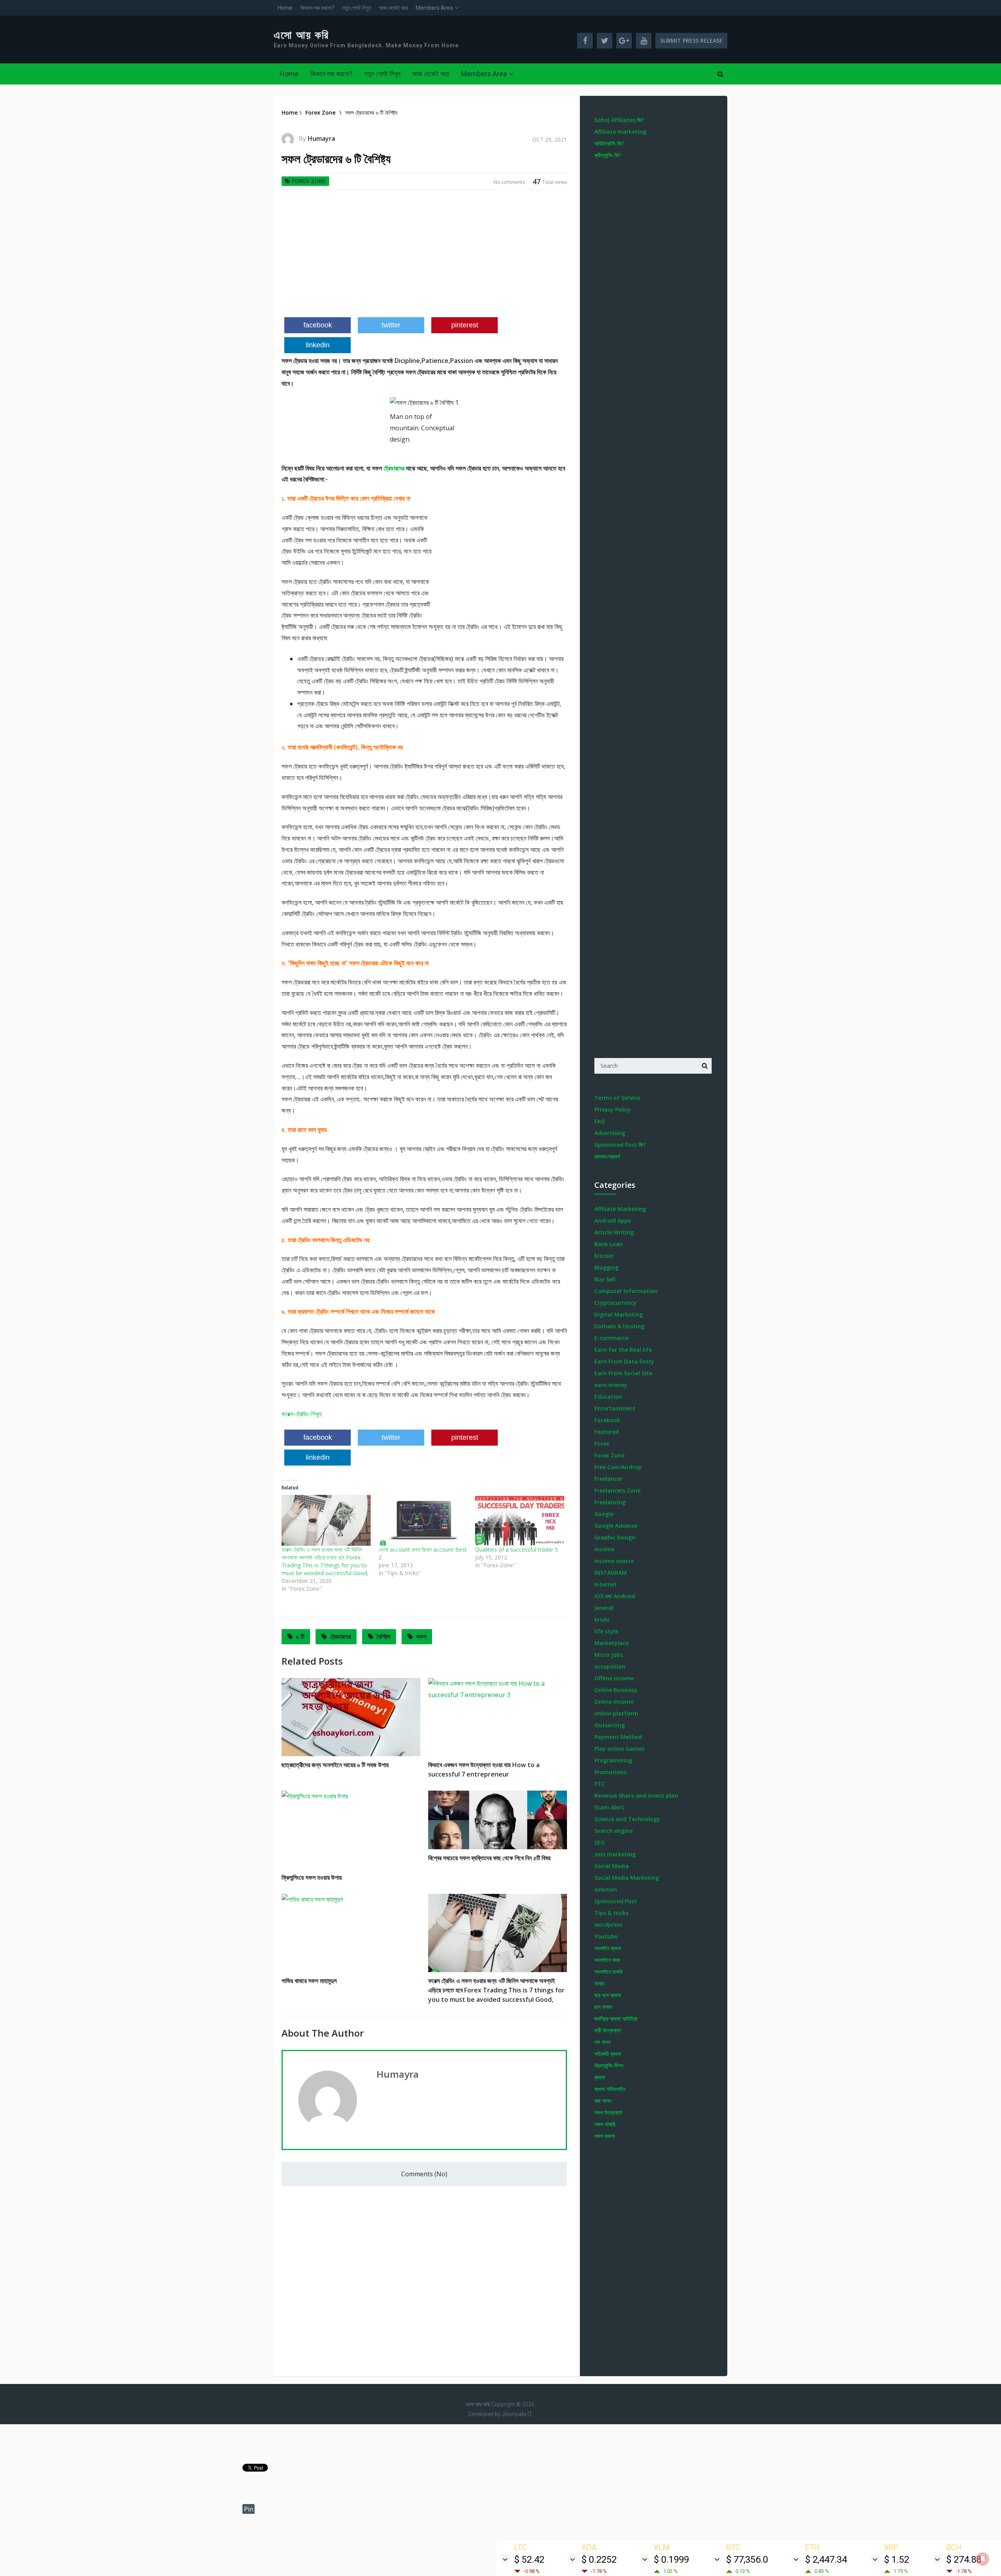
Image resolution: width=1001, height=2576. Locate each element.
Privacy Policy (613, 1109)
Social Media (612, 1866)
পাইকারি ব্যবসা (608, 2054)
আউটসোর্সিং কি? (609, 143)
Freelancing (610, 1502)
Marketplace (612, 1643)
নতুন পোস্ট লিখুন (357, 8)
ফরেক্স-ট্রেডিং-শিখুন (301, 1414)
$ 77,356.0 (747, 2560)
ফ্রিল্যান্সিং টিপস (609, 2065)
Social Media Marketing (627, 1878)
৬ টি (300, 1636)
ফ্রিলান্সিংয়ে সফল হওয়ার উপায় (312, 1877)
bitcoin (604, 1256)
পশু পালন (602, 2042)
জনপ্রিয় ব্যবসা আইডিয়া (616, 2018)
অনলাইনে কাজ (607, 1960)
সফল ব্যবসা (605, 2136)
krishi (602, 1619)
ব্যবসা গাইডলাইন (610, 2089)
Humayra (321, 138)
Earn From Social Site (623, 1373)
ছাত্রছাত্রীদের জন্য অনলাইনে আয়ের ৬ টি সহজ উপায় (335, 1765)
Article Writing (614, 1232)
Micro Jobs (609, 1655)
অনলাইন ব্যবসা (608, 1948)
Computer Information (626, 1291)
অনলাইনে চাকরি (608, 1972)
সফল (421, 1636)
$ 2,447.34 (826, 2560)
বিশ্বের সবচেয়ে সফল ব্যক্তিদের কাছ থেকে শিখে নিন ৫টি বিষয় (489, 1858)
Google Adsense (616, 1526)
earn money (611, 1385)
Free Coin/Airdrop (618, 1467)
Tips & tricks (611, 1913)
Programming (613, 1760)
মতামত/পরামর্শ (607, 1156)
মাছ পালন (603, 2101)
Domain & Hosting (619, 1326)
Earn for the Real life (623, 1350)
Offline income (614, 1678)
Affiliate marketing (620, 132)
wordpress (608, 1925)
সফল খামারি (605, 2124)
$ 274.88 (964, 2560)
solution (606, 1889)
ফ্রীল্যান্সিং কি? (608, 155)
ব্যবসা (600, 2077)
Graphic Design (615, 1537)
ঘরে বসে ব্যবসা (608, 1995)
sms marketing (615, 1854)
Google (604, 1514)
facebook (318, 325)
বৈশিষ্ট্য (383, 1636)
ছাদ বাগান (603, 2007)
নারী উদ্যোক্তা (608, 2030)
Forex (602, 1443)
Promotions (610, 1772)
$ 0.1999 (671, 2560)
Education (608, 1397)
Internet (606, 1584)
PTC (600, 1784)
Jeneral (604, 1608)
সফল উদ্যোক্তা (608, 2112)
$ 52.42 (529, 2560)
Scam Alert (609, 1807)
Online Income (614, 1702)
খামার (599, 1983)
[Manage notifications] (983, 2559)
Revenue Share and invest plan (636, 1795)
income (604, 1549)
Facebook (607, 1420)
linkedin (318, 345)
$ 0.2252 (599, 2560)
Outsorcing (610, 1725)
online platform (616, 1713)
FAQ (600, 1121)
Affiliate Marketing (620, 1209)
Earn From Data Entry (624, 1361)
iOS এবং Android (615, 1596)
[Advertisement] (424, 257)
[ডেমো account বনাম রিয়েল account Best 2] (423, 1520)
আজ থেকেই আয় (393, 8)
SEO (600, 1842)
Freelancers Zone (617, 1490)
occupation (610, 1666)
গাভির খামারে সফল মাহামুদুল (309, 1981)
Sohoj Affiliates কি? (619, 120)
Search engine (614, 1831)
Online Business (616, 1690)
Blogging (606, 1267)
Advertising (610, 1133)
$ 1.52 (897, 2560)
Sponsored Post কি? (620, 1145)
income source (614, 1561)
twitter (391, 325)
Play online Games (619, 1749)
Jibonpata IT (517, 2414)
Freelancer (608, 1479)
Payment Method (618, 1737)
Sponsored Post (616, 1901)
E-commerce (611, 1338)
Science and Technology (627, 1819)
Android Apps (613, 1221)
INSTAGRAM (611, 1573)
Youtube (606, 1936)
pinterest (465, 325)
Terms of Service (617, 1098)
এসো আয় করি (301, 35)
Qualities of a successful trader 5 (517, 1549)
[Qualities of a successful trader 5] (520, 1520)
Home (285, 8)
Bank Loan (609, 1244)
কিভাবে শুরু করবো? (317, 8)
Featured (607, 1432)
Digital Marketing (619, 1314)
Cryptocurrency (615, 1303)
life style (606, 1631)
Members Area (434, 8)
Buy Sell (605, 1279)
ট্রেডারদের (394, 468)
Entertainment (615, 1408)
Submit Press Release (691, 40)
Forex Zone (309, 181)
